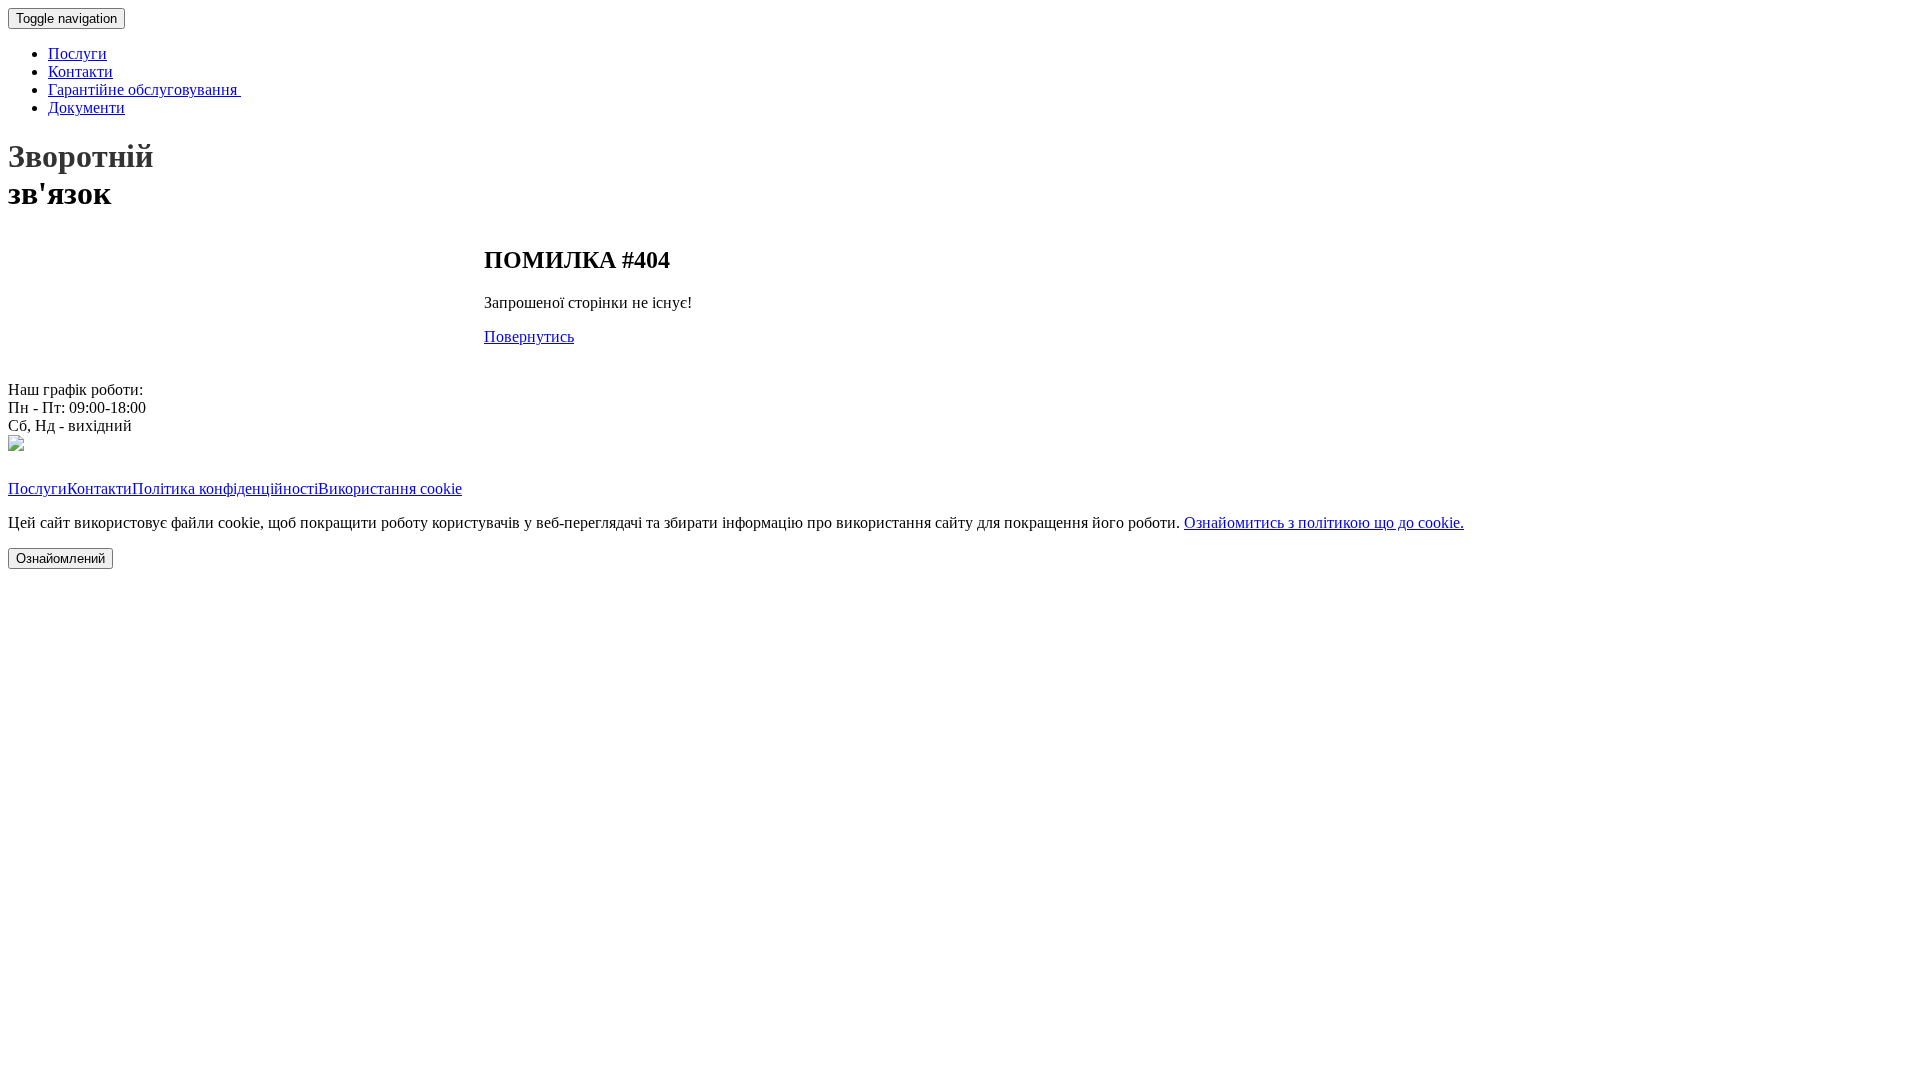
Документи (86, 107)
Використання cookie (390, 488)
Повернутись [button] (529, 336)
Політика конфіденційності (225, 488)
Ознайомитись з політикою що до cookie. (1324, 522)
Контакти (80, 71)
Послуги (77, 53)
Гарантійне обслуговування (144, 89)
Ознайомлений (60, 558)
